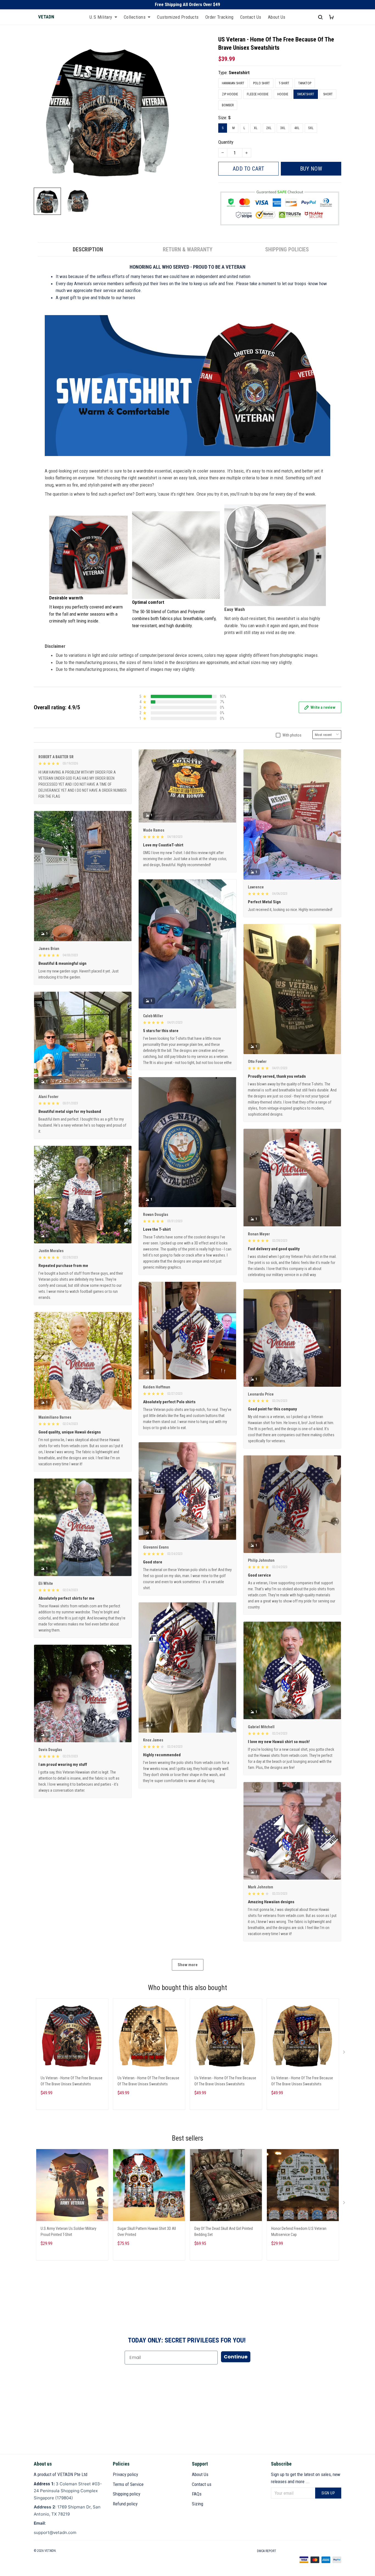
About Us (277, 17)
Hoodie (283, 94)
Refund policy (125, 2504)
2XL (269, 128)
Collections (135, 17)
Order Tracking (219, 17)
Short (328, 94)
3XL (283, 128)
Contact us (202, 2484)
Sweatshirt (239, 73)
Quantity (226, 142)
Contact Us (251, 17)
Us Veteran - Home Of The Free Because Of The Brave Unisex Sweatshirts (72, 2081)
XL (256, 128)
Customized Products (178, 17)
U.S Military (101, 17)
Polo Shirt (261, 83)
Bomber (228, 105)
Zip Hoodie (230, 94)
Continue (236, 2357)
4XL (297, 128)
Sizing (198, 2504)
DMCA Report (267, 2551)
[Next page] (345, 2053)
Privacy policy (125, 2474)
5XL (311, 128)
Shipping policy (127, 2494)
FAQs (197, 2494)
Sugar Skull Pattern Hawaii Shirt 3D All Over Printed (147, 2232)
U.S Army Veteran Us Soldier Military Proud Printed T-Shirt (68, 2232)
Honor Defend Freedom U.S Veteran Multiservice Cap (299, 2232)
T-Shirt (284, 83)
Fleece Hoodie (258, 94)
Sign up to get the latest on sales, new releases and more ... (306, 2478)
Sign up (328, 2493)
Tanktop (305, 83)
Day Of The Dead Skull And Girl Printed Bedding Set (224, 2232)
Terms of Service (128, 2484)
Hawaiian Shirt (233, 83)
